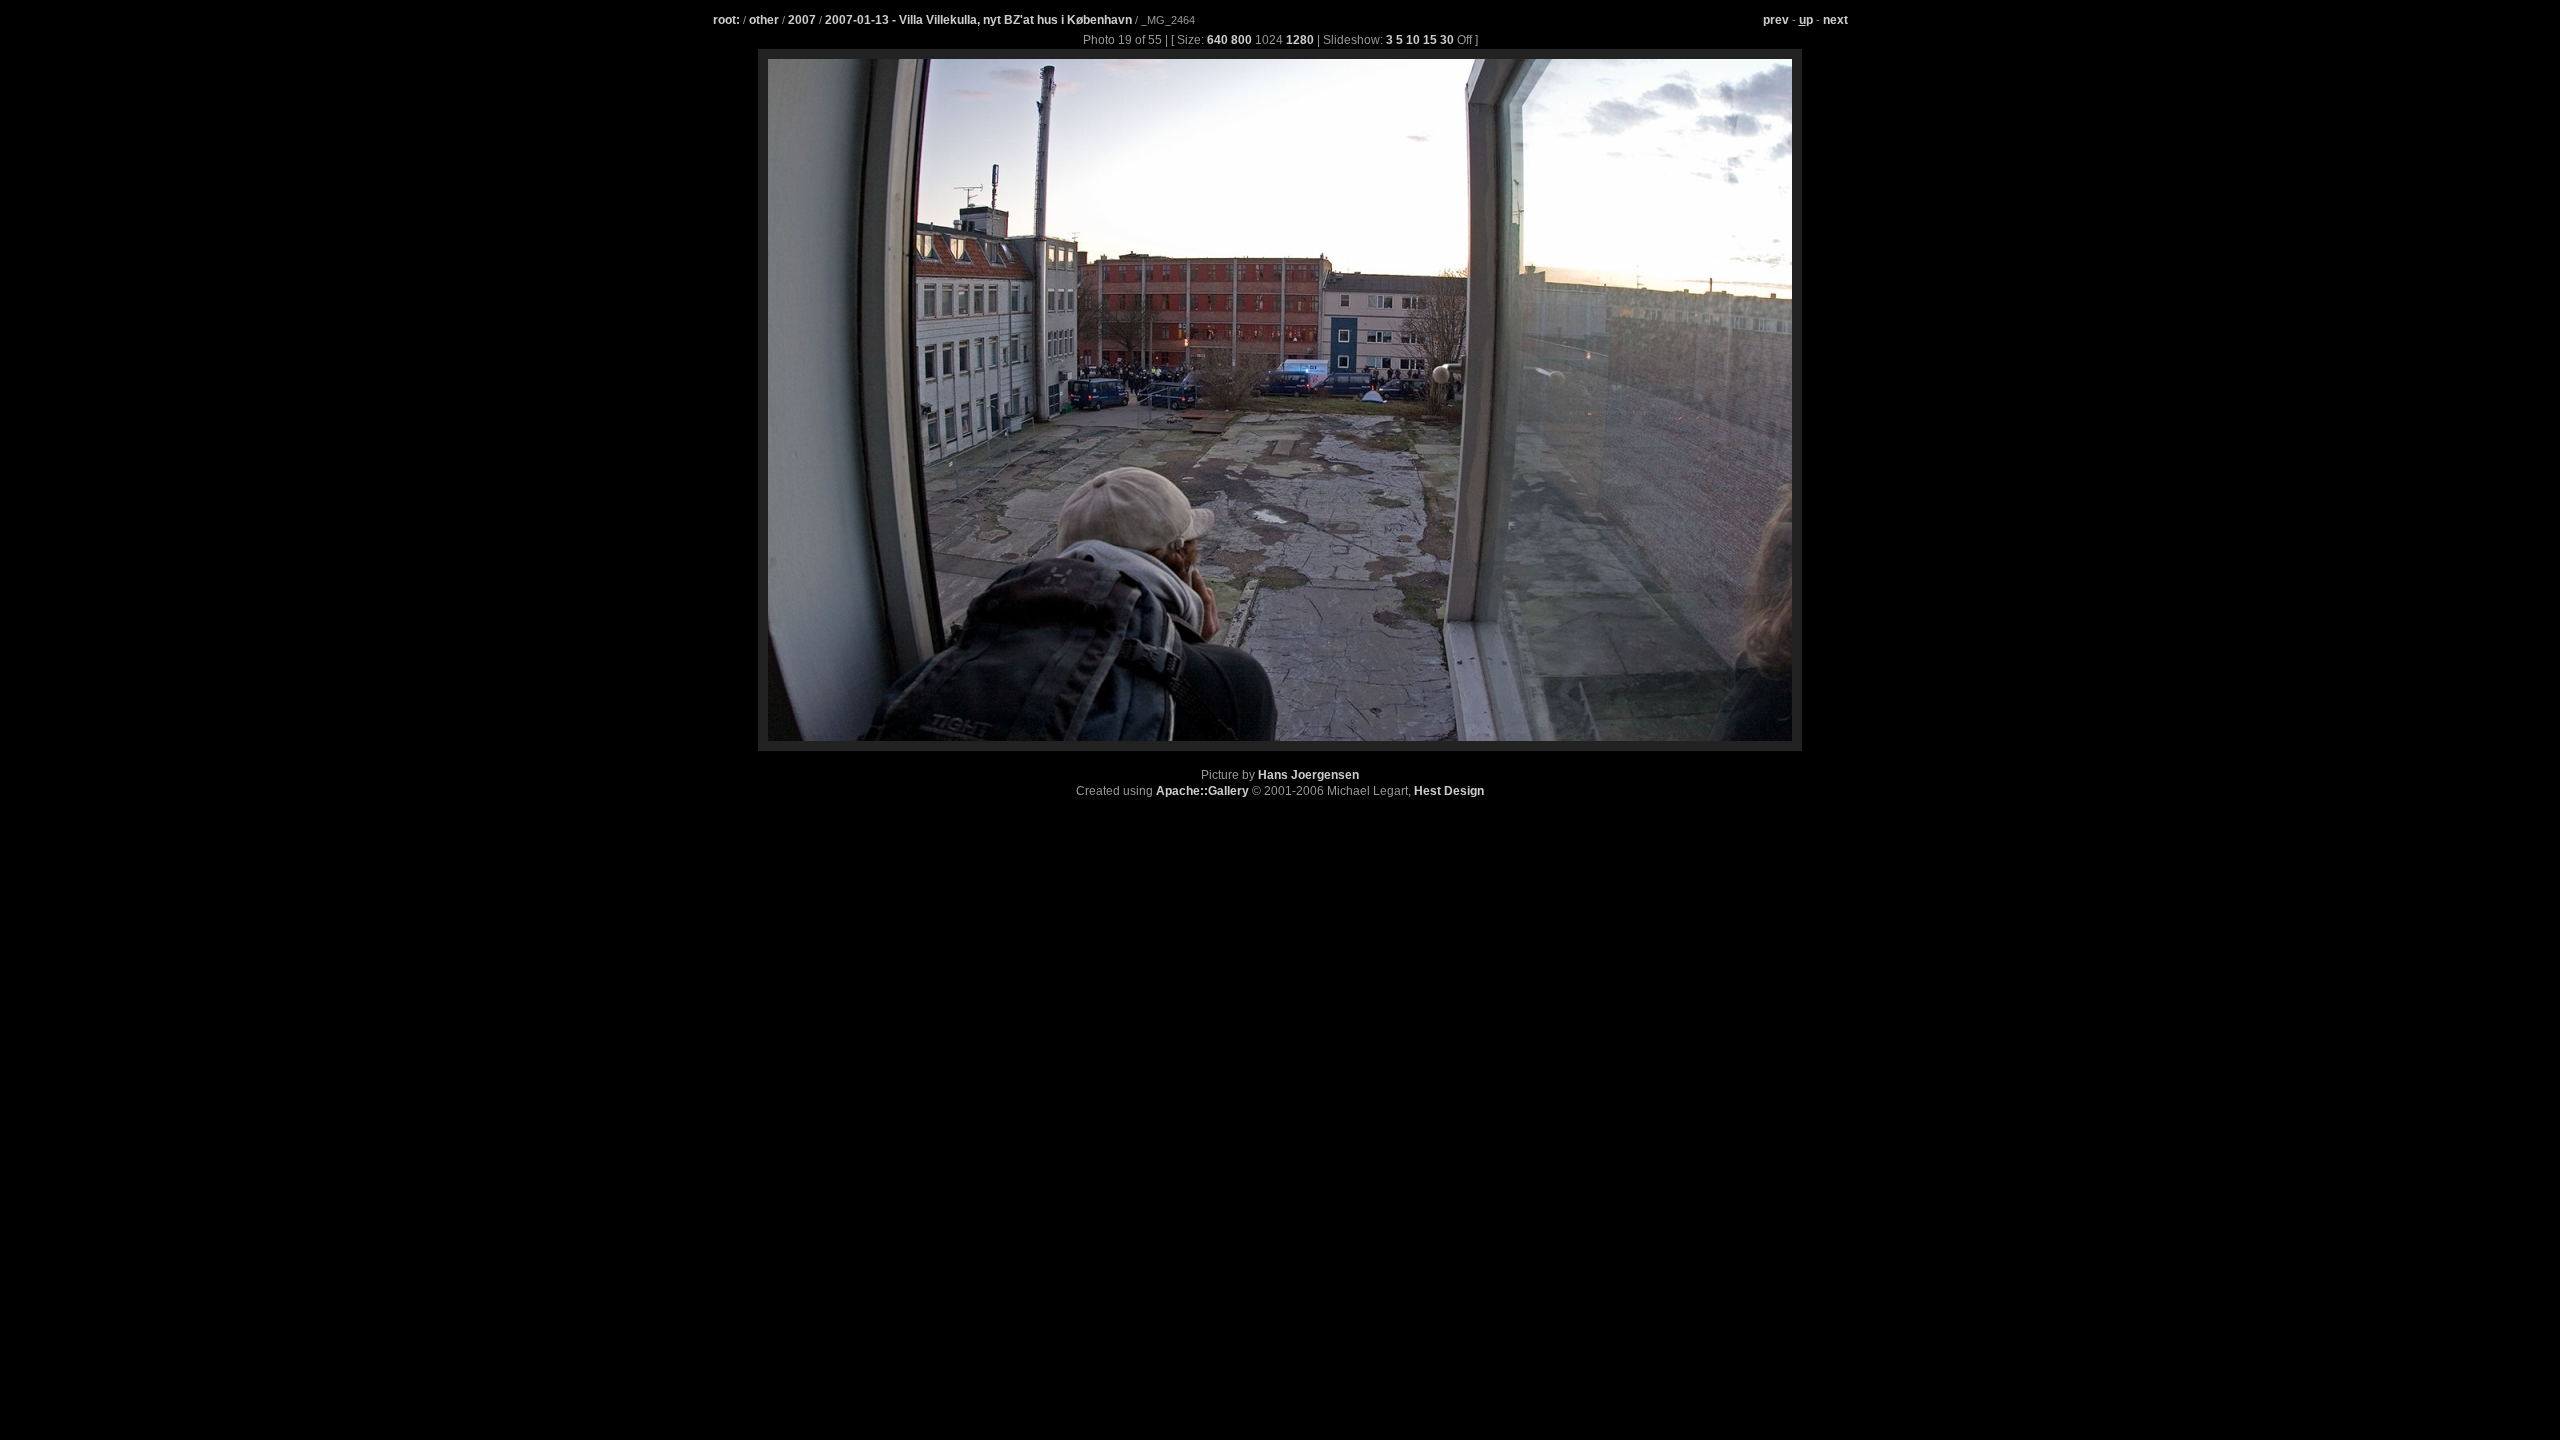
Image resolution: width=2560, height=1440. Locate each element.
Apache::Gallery (1202, 791)
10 (1413, 40)
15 (1430, 40)
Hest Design (1449, 791)
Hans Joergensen (1308, 775)
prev (1776, 20)
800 (1241, 40)
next (1835, 20)
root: (726, 20)
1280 (1300, 40)
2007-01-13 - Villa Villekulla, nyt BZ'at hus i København (980, 20)
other (764, 20)
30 (1447, 40)
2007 (802, 20)
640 (1217, 40)
